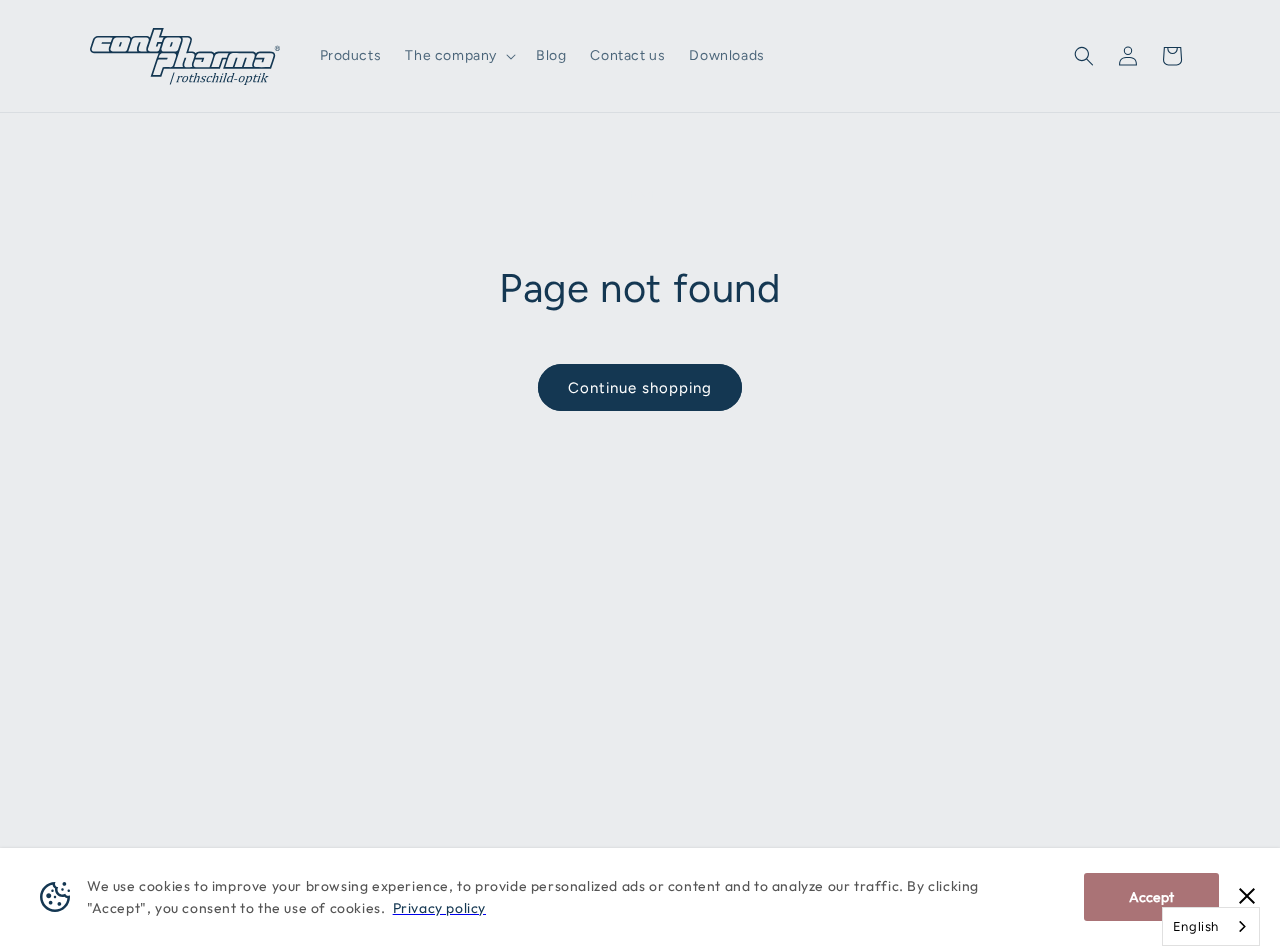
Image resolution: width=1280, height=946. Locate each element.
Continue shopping (640, 388)
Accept (1151, 897)
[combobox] (1211, 926)
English (1196, 926)
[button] (458, 56)
